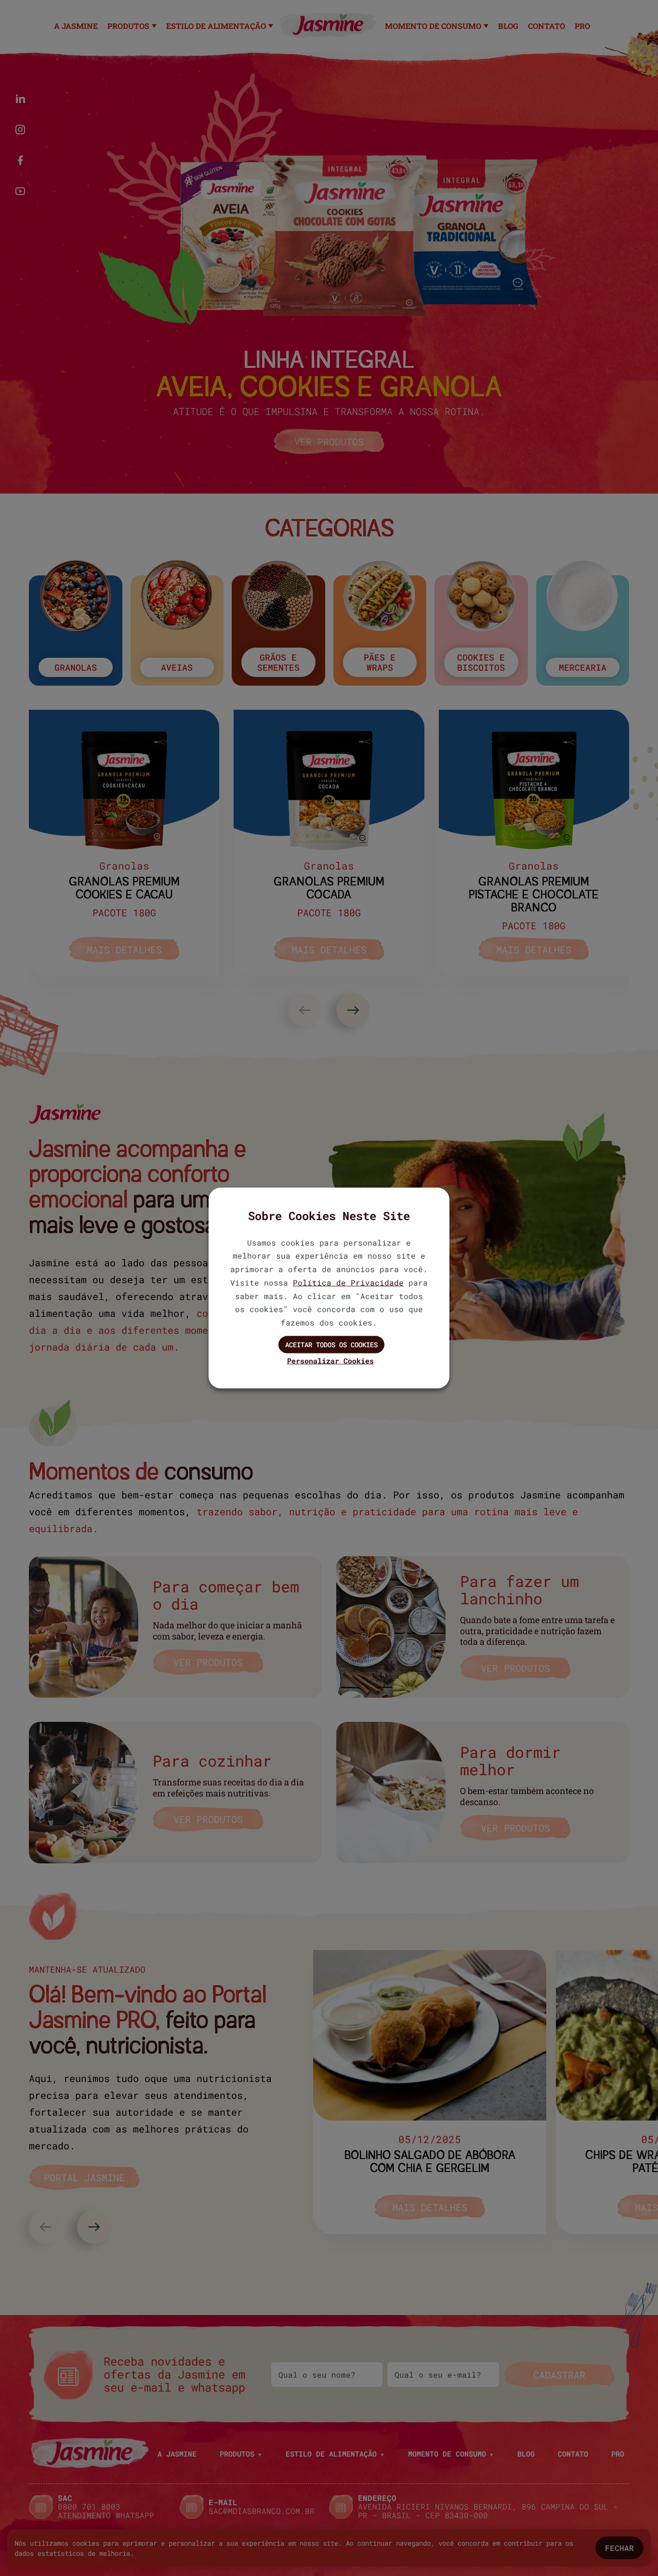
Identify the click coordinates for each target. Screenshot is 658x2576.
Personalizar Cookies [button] (330, 1360)
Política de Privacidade (348, 1282)
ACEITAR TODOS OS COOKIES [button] (331, 1345)
